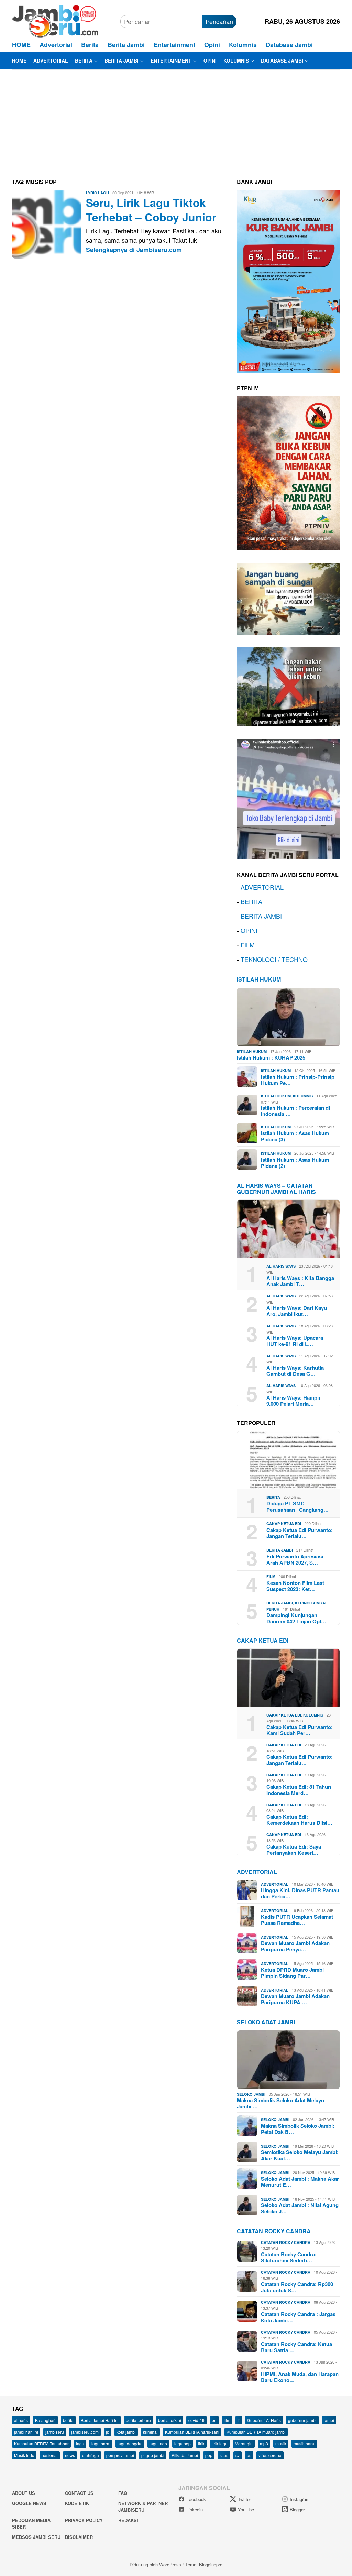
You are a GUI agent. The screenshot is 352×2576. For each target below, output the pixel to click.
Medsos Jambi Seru (36, 2537)
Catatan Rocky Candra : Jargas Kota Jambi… (298, 2317)
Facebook (196, 2499)
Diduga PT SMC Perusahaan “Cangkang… (298, 1506)
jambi (329, 2420)
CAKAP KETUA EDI (263, 1640)
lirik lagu (220, 2443)
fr (239, 2420)
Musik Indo (24, 2455)
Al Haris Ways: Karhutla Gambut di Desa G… (295, 1371)
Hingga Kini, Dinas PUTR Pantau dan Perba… (300, 1893)
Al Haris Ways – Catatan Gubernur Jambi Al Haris (276, 1189)
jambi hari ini (26, 2432)
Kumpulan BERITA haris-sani (192, 2432)
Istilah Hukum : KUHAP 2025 (271, 1057)
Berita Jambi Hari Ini (100, 2420)
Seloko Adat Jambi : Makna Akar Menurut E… (300, 2182)
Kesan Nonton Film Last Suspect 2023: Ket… (295, 1586)
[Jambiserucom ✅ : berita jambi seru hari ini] (55, 20)
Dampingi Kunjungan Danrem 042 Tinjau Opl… (296, 1618)
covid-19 (196, 2420)
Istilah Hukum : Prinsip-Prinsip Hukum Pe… (298, 1080)
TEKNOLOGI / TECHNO (274, 959)
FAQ (123, 2493)
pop (209, 2455)
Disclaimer (79, 2537)
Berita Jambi (280, 1550)
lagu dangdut (130, 2443)
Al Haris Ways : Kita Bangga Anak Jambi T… (300, 1281)
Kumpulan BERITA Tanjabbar (41, 2443)
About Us (24, 2493)
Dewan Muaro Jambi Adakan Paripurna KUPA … (295, 1999)
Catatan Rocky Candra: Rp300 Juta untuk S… (297, 2287)
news (70, 2455)
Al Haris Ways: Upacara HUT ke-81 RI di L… (295, 1341)
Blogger (297, 2509)
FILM (248, 945)
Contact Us (79, 2493)
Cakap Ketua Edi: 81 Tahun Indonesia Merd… (299, 1790)
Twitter (244, 2499)
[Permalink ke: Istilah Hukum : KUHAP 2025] (288, 1017)
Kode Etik (77, 2503)
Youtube (246, 2509)
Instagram (300, 2499)
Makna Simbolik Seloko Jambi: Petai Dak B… (298, 2129)
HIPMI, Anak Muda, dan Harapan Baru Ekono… (300, 2377)
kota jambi (126, 2432)
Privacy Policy (84, 2520)
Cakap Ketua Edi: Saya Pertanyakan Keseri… (294, 1850)
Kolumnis (303, 1096)
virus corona (270, 2455)
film (227, 2420)
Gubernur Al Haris (264, 2420)
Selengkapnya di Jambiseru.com (134, 250)
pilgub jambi (153, 2455)
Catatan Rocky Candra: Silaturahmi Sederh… (289, 2257)
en (214, 2420)
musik (281, 2443)
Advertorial (257, 1872)
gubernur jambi (302, 2420)
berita (68, 2420)
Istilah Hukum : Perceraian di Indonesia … (295, 1111)
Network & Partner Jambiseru (143, 2507)
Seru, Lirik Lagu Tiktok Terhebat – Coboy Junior (151, 210)
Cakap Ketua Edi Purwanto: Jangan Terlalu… (300, 1533)
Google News (29, 2503)
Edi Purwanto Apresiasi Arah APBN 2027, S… (295, 1559)
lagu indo (158, 2443)
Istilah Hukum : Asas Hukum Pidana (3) (295, 1136)
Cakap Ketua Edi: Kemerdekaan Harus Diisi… (299, 1820)
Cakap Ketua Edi (284, 1523)
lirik (201, 2443)
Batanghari (45, 2420)
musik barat (304, 2443)
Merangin (244, 2443)
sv (238, 2455)
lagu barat (101, 2443)
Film (271, 1576)
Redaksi (128, 2520)
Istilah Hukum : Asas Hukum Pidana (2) (295, 1163)
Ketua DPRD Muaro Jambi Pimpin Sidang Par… (292, 1973)
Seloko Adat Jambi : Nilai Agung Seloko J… (300, 2208)
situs (224, 2455)
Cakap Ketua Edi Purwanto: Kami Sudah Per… (300, 1730)
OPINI (249, 930)
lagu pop (183, 2443)
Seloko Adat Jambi (266, 2022)
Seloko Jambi (251, 2094)
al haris (21, 2420)
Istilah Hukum (259, 979)
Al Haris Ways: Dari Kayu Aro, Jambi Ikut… (297, 1311)
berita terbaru (138, 2420)
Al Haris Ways (281, 1266)
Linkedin (195, 2509)
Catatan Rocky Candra (274, 2231)
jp (108, 2432)
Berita (273, 1497)
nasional (50, 2455)
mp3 (264, 2443)
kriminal (150, 2432)
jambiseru (55, 2432)
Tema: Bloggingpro (204, 2564)
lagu (80, 2443)
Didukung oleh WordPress (155, 2564)
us (249, 2455)
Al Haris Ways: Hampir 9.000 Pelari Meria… (294, 1401)
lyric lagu (97, 193)
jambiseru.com (85, 2432)
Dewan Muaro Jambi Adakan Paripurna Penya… (295, 1946)
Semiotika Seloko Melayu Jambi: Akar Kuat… (300, 2155)
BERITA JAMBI (261, 916)
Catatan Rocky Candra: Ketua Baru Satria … (296, 2347)
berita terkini (170, 2420)
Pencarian (219, 21)
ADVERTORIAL (262, 887)
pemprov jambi (120, 2455)
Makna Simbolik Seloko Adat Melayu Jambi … (280, 2103)
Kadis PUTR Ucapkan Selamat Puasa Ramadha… (297, 1920)
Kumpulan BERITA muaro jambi (256, 2432)
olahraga (91, 2455)
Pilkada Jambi (185, 2455)
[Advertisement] (176, 121)
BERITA (251, 901)
